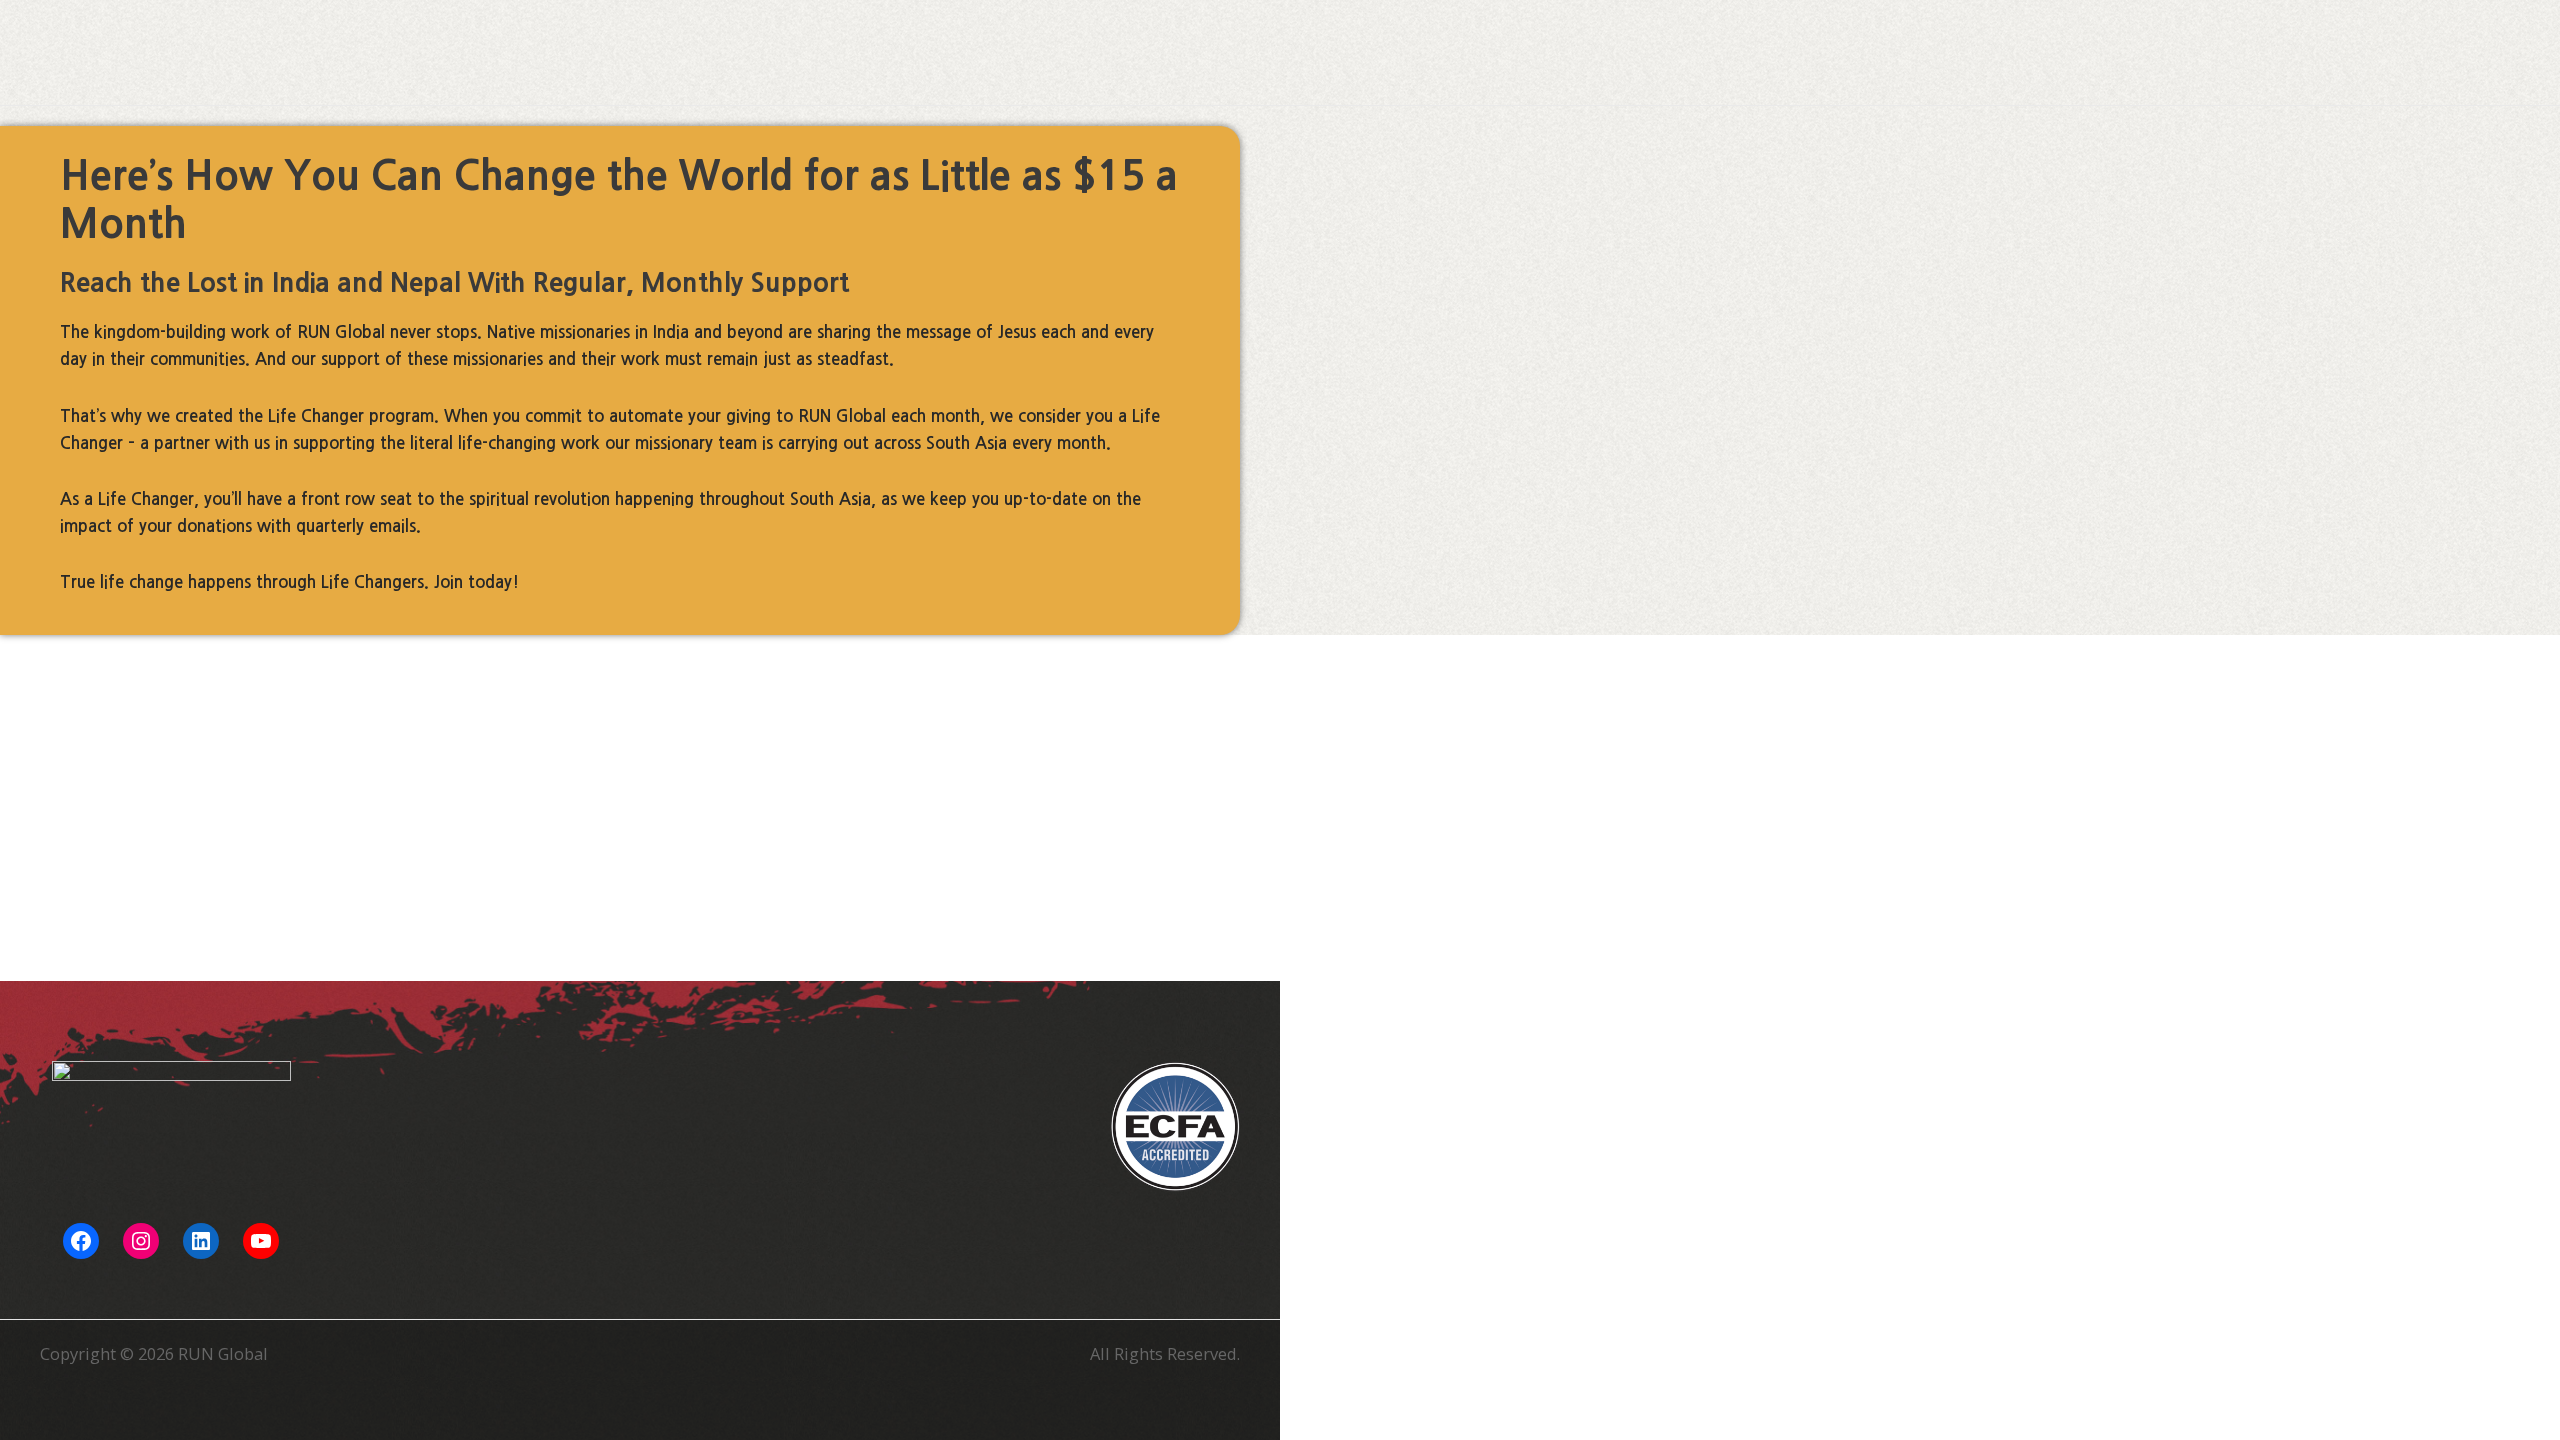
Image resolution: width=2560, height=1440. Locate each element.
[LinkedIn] (201, 1241)
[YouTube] (261, 1241)
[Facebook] (81, 1241)
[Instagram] (141, 1241)
